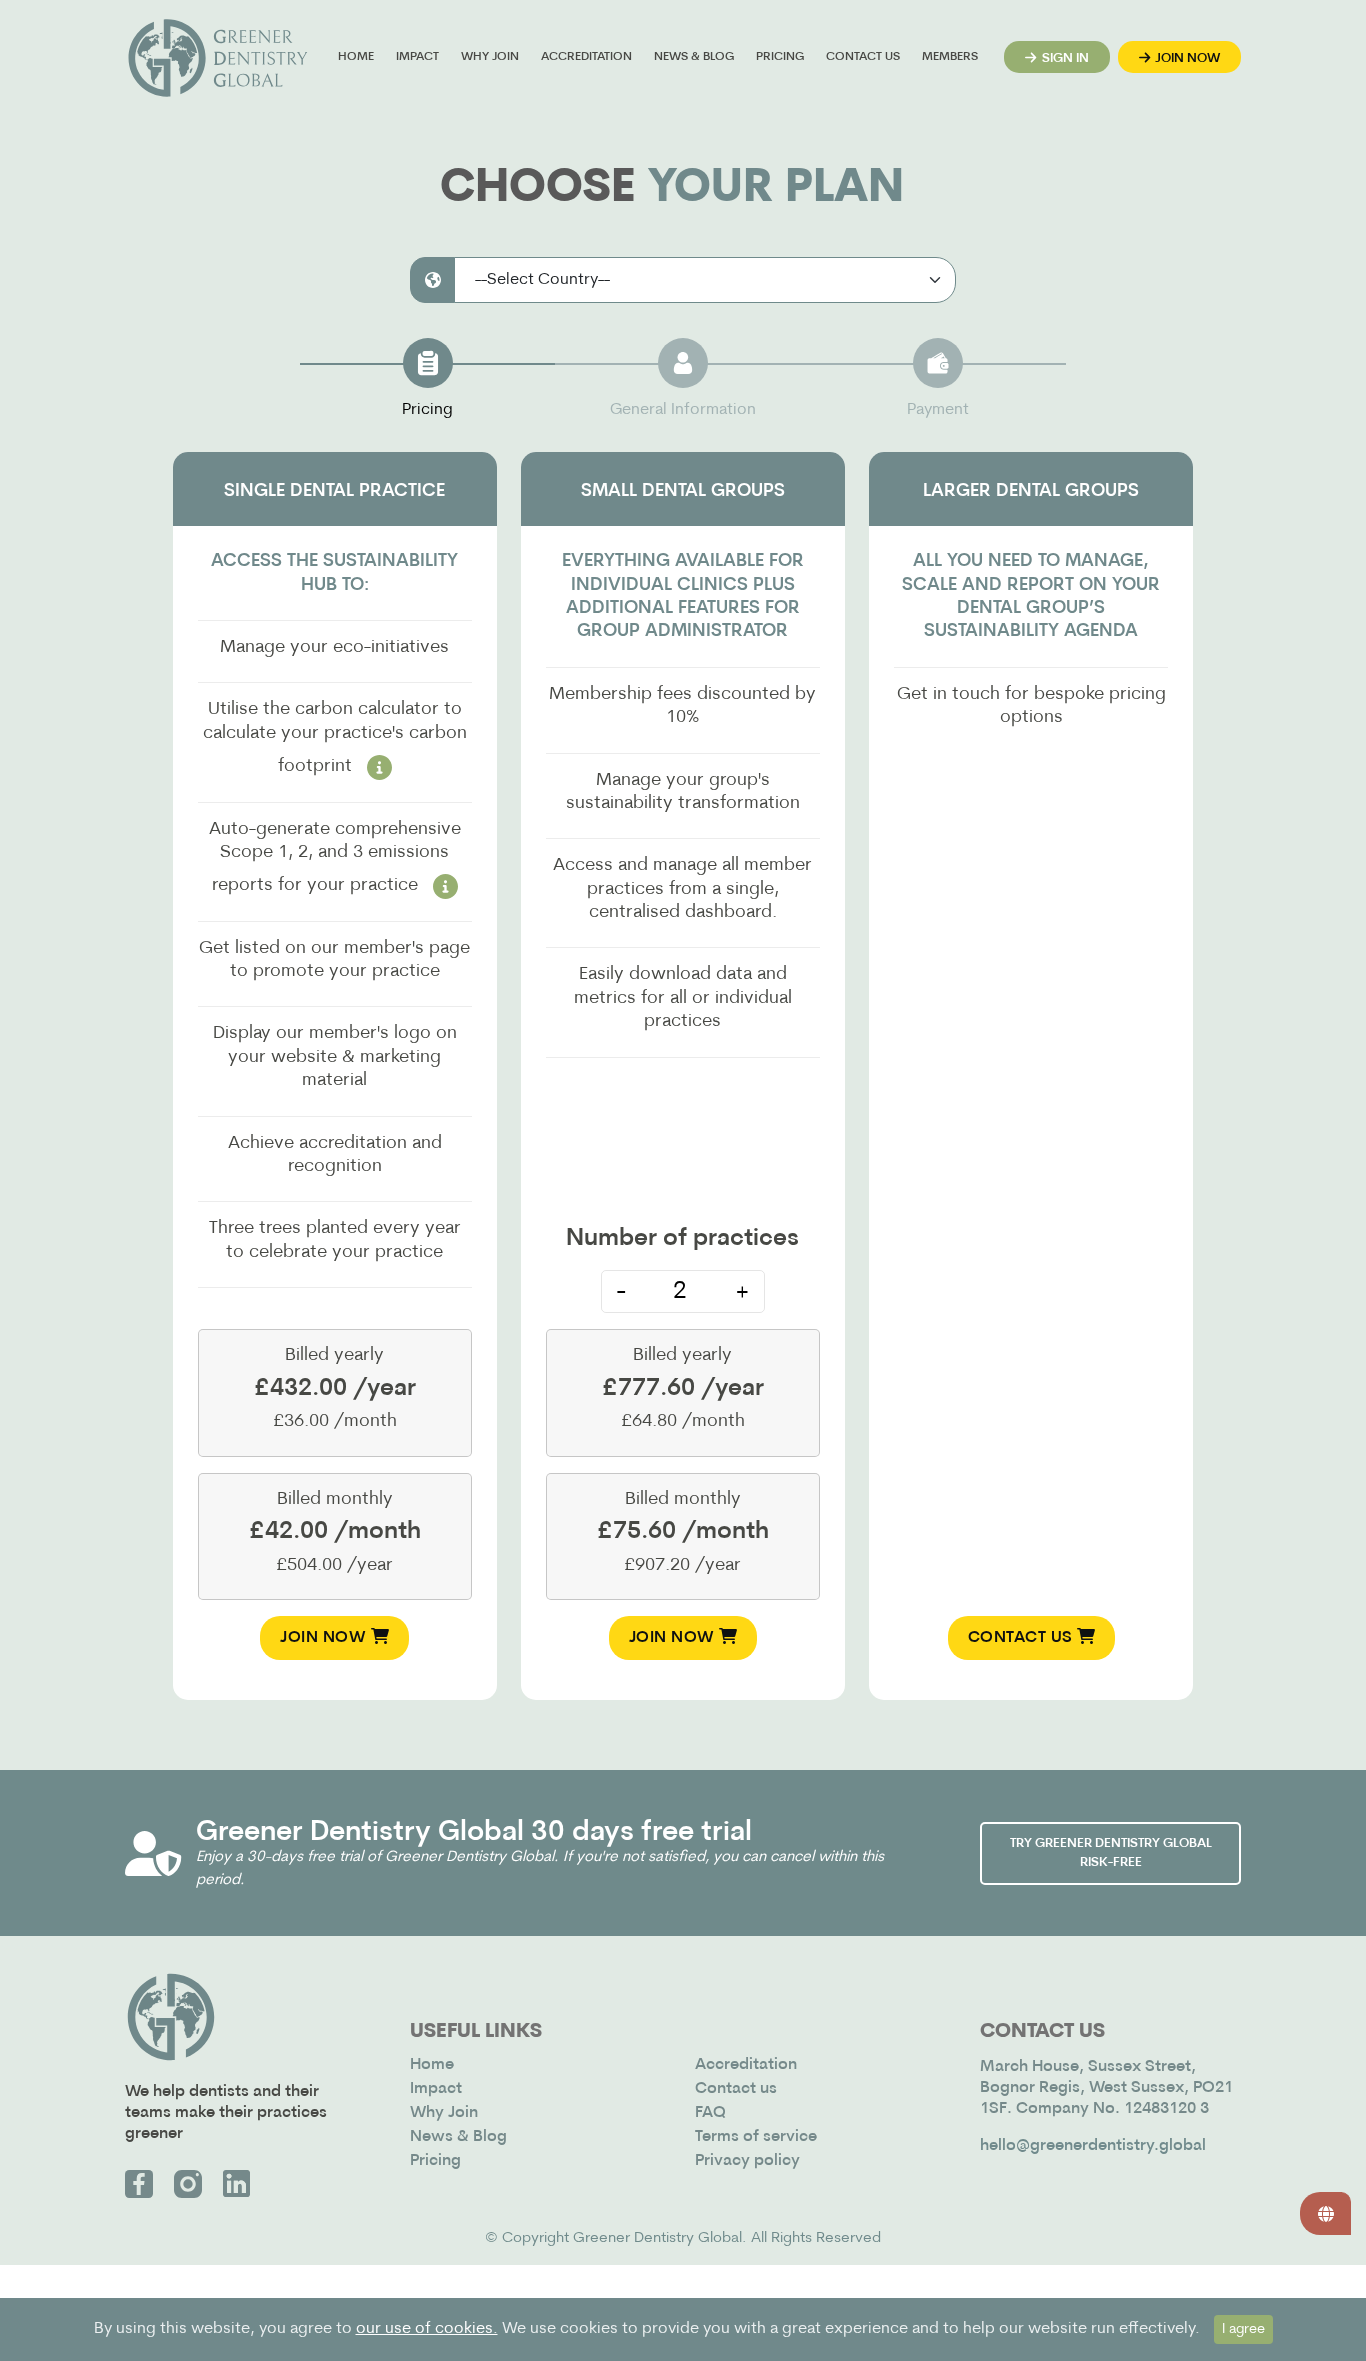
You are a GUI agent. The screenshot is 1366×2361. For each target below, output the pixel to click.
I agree (1243, 2329)
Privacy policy (747, 2161)
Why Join (490, 57)
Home (356, 57)
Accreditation (586, 57)
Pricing (780, 57)
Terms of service (756, 2137)
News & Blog (694, 57)
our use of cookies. (427, 2329)
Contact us (736, 2089)
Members (950, 57)
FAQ (710, 2113)
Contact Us (863, 57)
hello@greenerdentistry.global (1093, 2146)
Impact (417, 57)
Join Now (325, 1638)
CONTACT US (1023, 1638)
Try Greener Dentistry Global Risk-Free (1111, 1853)
